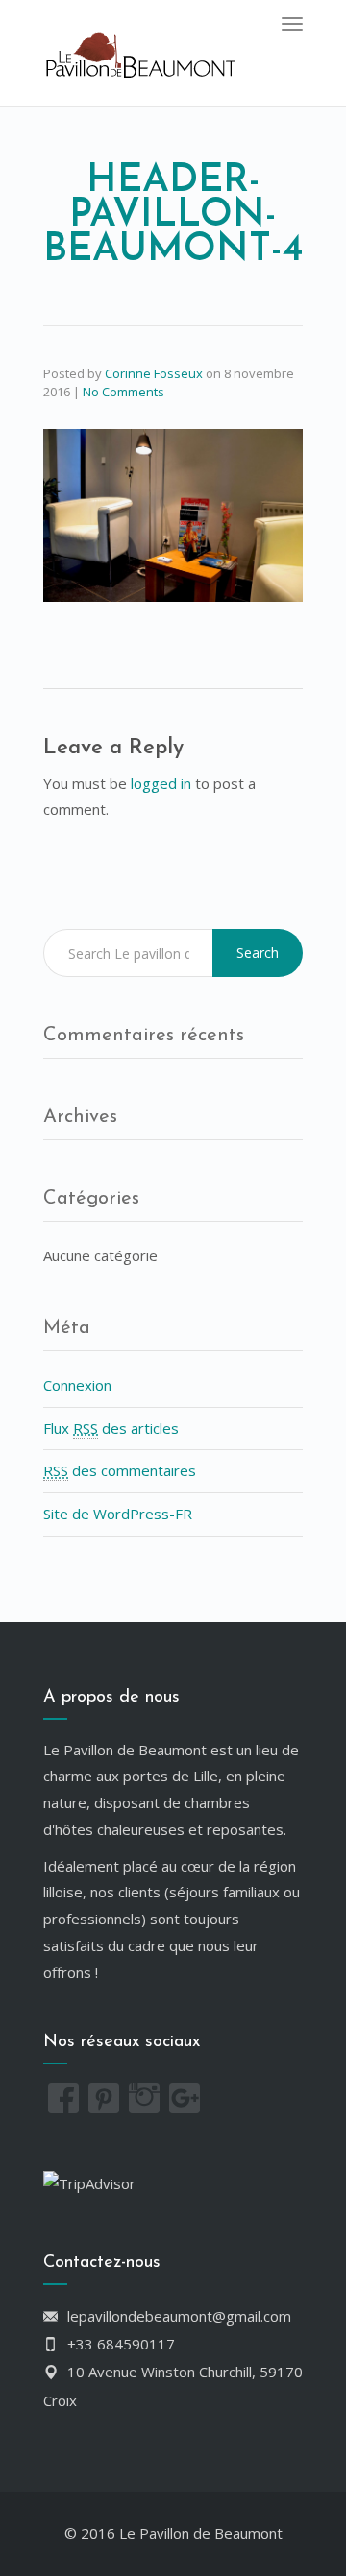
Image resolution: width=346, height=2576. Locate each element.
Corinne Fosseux (154, 373)
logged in (161, 783)
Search (258, 953)
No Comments (124, 392)
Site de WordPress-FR (118, 1514)
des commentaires (120, 1470)
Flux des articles (111, 1428)
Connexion (77, 1385)
